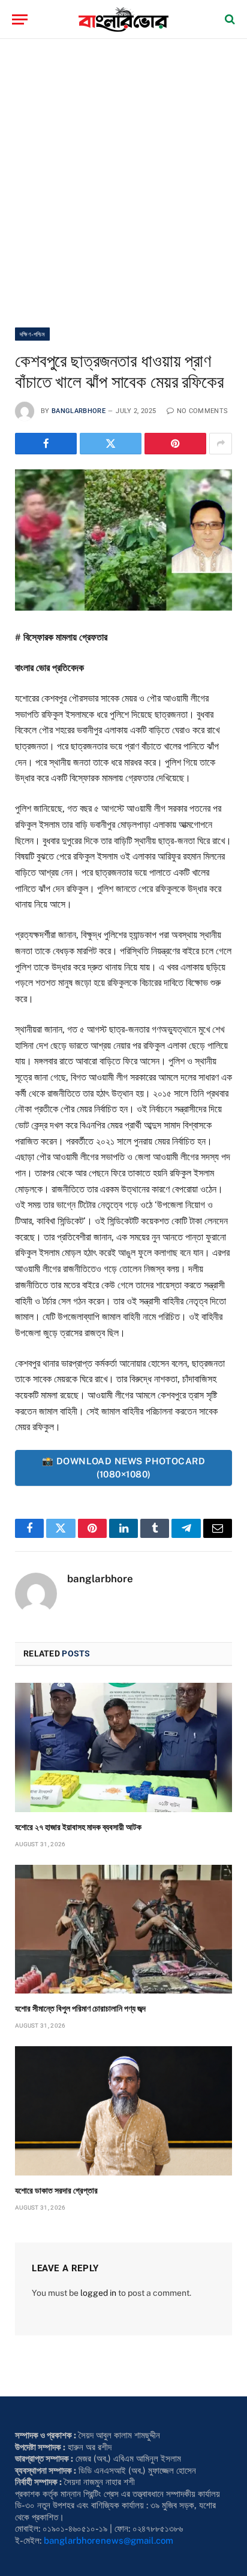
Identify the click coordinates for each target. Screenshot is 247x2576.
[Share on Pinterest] (175, 444)
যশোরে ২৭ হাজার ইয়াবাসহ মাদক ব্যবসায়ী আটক (78, 1827)
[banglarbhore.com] (123, 19)
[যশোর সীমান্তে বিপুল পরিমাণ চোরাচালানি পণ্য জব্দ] (123, 1929)
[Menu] (20, 19)
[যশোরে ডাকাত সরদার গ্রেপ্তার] (123, 2111)
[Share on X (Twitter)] (111, 444)
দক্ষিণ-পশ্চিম (32, 334)
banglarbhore (79, 411)
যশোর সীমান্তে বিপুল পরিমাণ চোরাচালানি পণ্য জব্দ (80, 2008)
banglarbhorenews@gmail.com (109, 2540)
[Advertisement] (123, 183)
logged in (98, 2293)
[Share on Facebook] (46, 444)
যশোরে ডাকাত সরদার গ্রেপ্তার (56, 2190)
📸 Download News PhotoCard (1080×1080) (123, 1468)
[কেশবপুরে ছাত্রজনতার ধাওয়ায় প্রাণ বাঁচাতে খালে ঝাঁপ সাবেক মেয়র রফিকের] (123, 540)
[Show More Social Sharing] (221, 444)
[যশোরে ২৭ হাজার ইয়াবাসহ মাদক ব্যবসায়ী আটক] (123, 1747)
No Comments (202, 411)
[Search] (229, 19)
